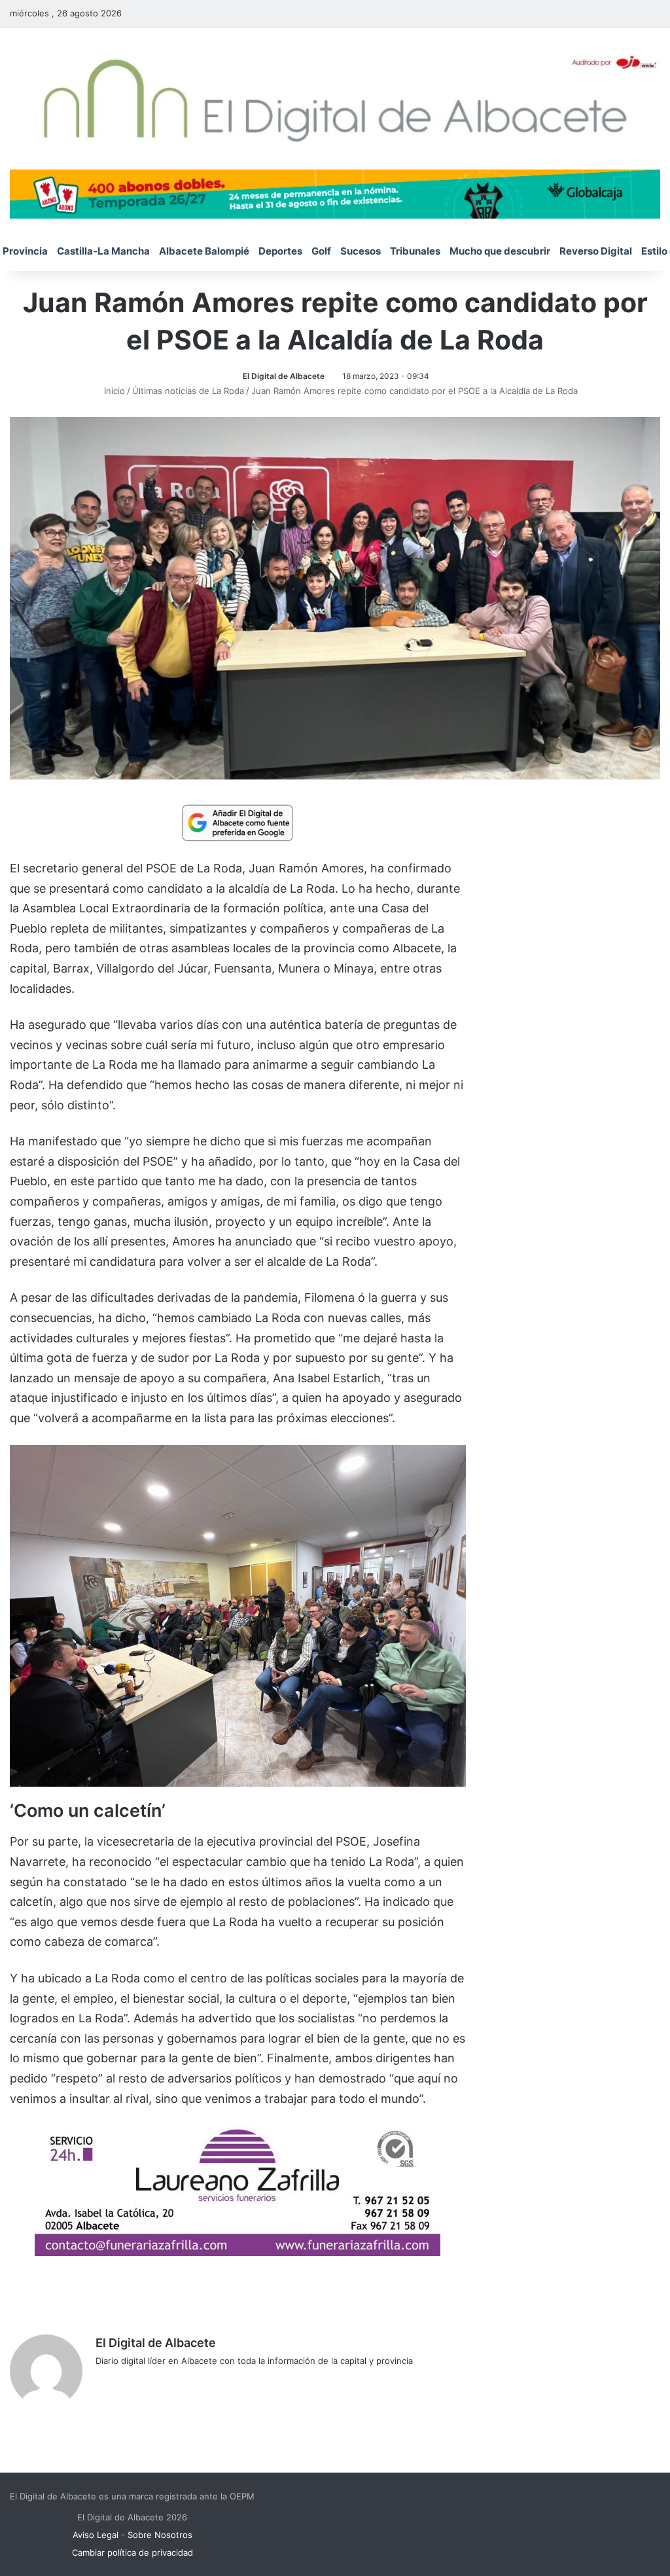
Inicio (113, 391)
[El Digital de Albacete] (335, 98)
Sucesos (361, 251)
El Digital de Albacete (284, 376)
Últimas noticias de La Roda (188, 391)
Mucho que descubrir (500, 251)
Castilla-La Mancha (103, 251)
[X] (135, 2382)
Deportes (280, 251)
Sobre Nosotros (160, 2535)
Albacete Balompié (204, 251)
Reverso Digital (596, 251)
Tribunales (415, 251)
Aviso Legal (96, 2535)
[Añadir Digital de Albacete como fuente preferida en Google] (238, 822)
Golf (321, 251)
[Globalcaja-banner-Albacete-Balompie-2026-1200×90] (335, 193)
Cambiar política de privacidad (132, 2552)
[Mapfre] (238, 2252)
